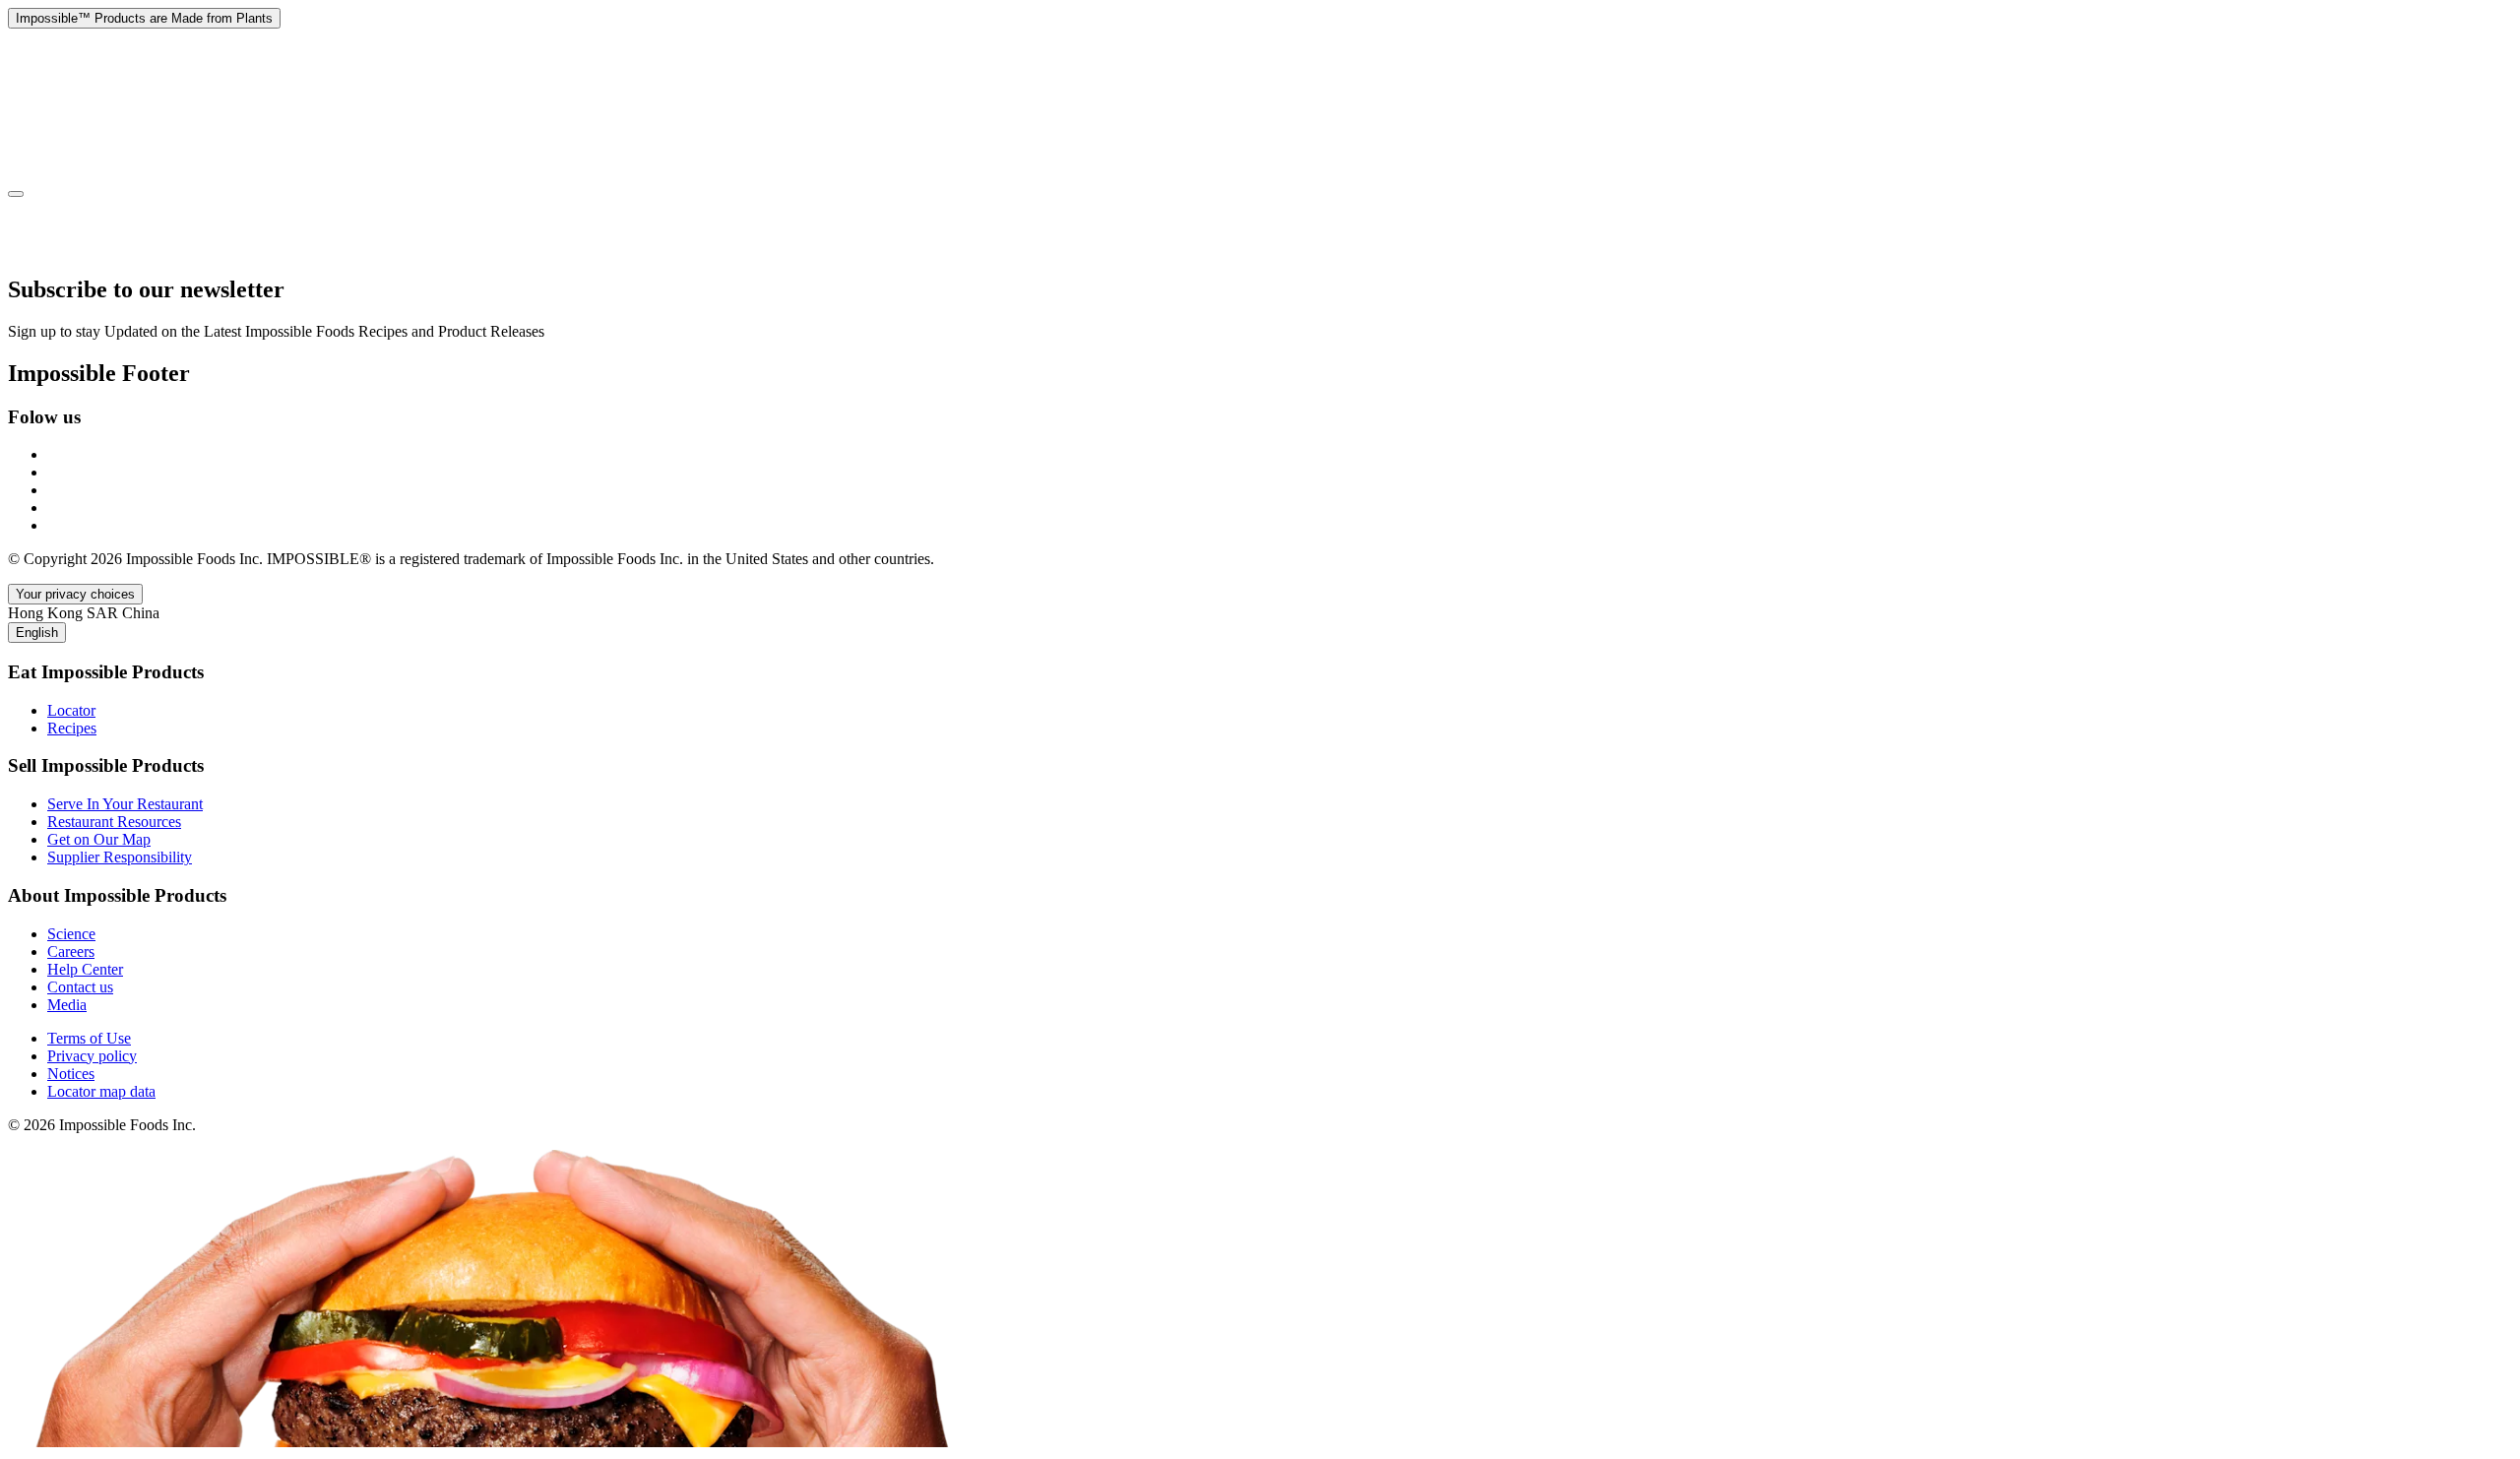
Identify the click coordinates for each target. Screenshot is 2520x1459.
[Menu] (16, 194)
